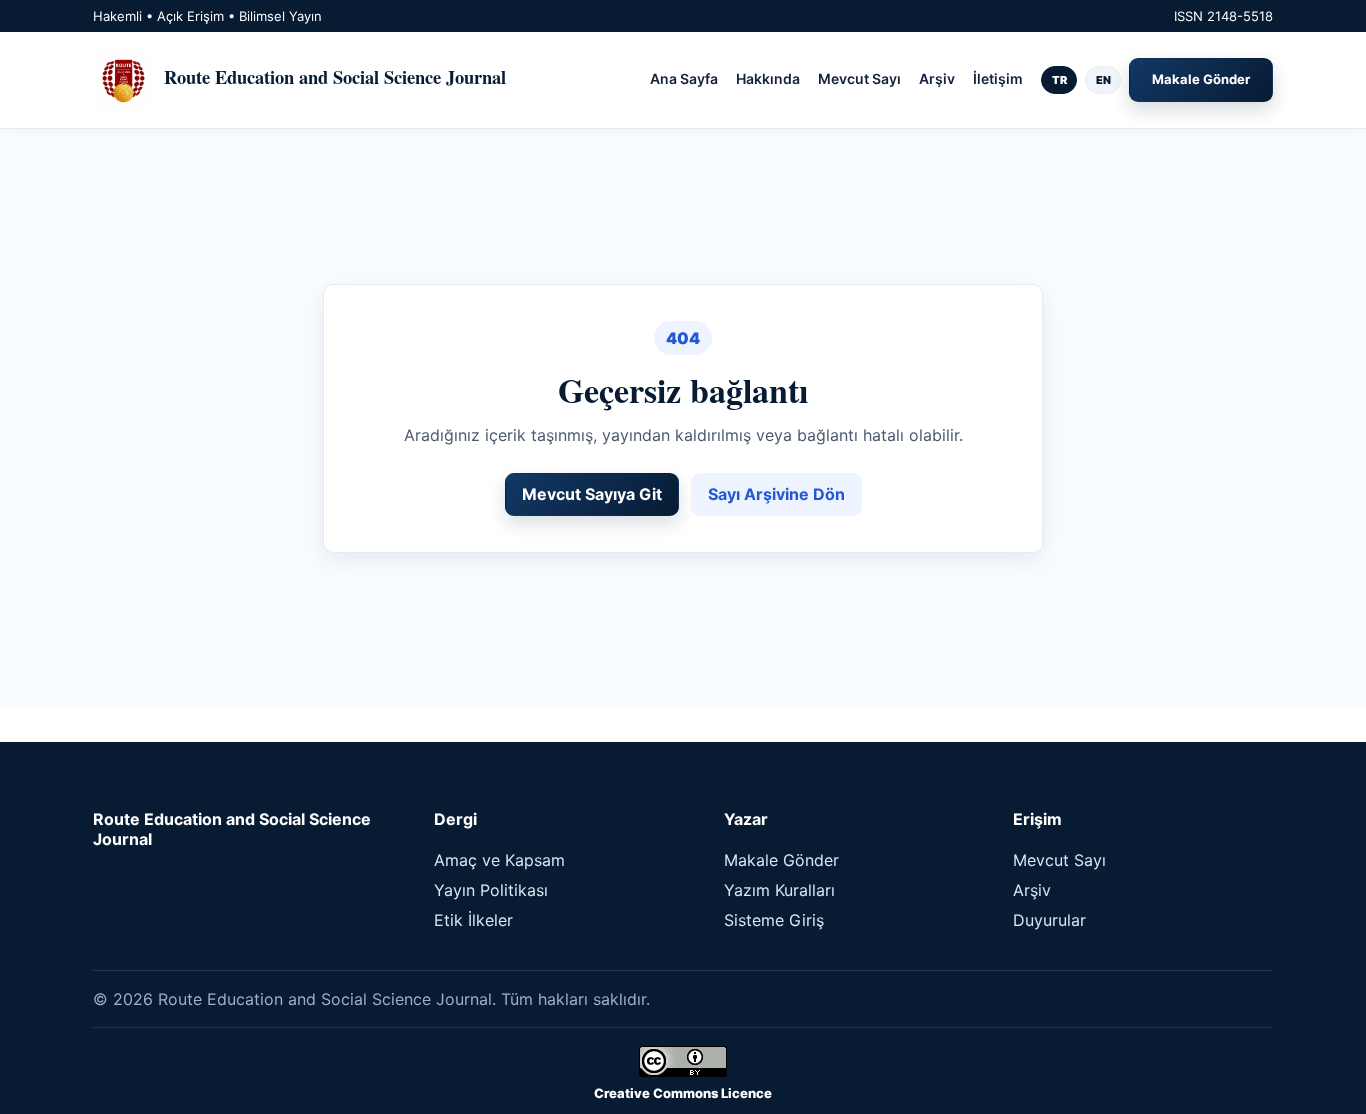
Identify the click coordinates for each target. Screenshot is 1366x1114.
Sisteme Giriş (774, 920)
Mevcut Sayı (859, 78)
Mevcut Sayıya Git (592, 494)
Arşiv (937, 78)
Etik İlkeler (473, 920)
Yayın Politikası (491, 890)
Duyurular (1049, 920)
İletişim (998, 78)
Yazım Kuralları (779, 890)
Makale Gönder (1201, 79)
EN (1103, 80)
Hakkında (768, 78)
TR (1059, 80)
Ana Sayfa (684, 78)
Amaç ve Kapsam (499, 860)
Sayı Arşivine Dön (776, 494)
